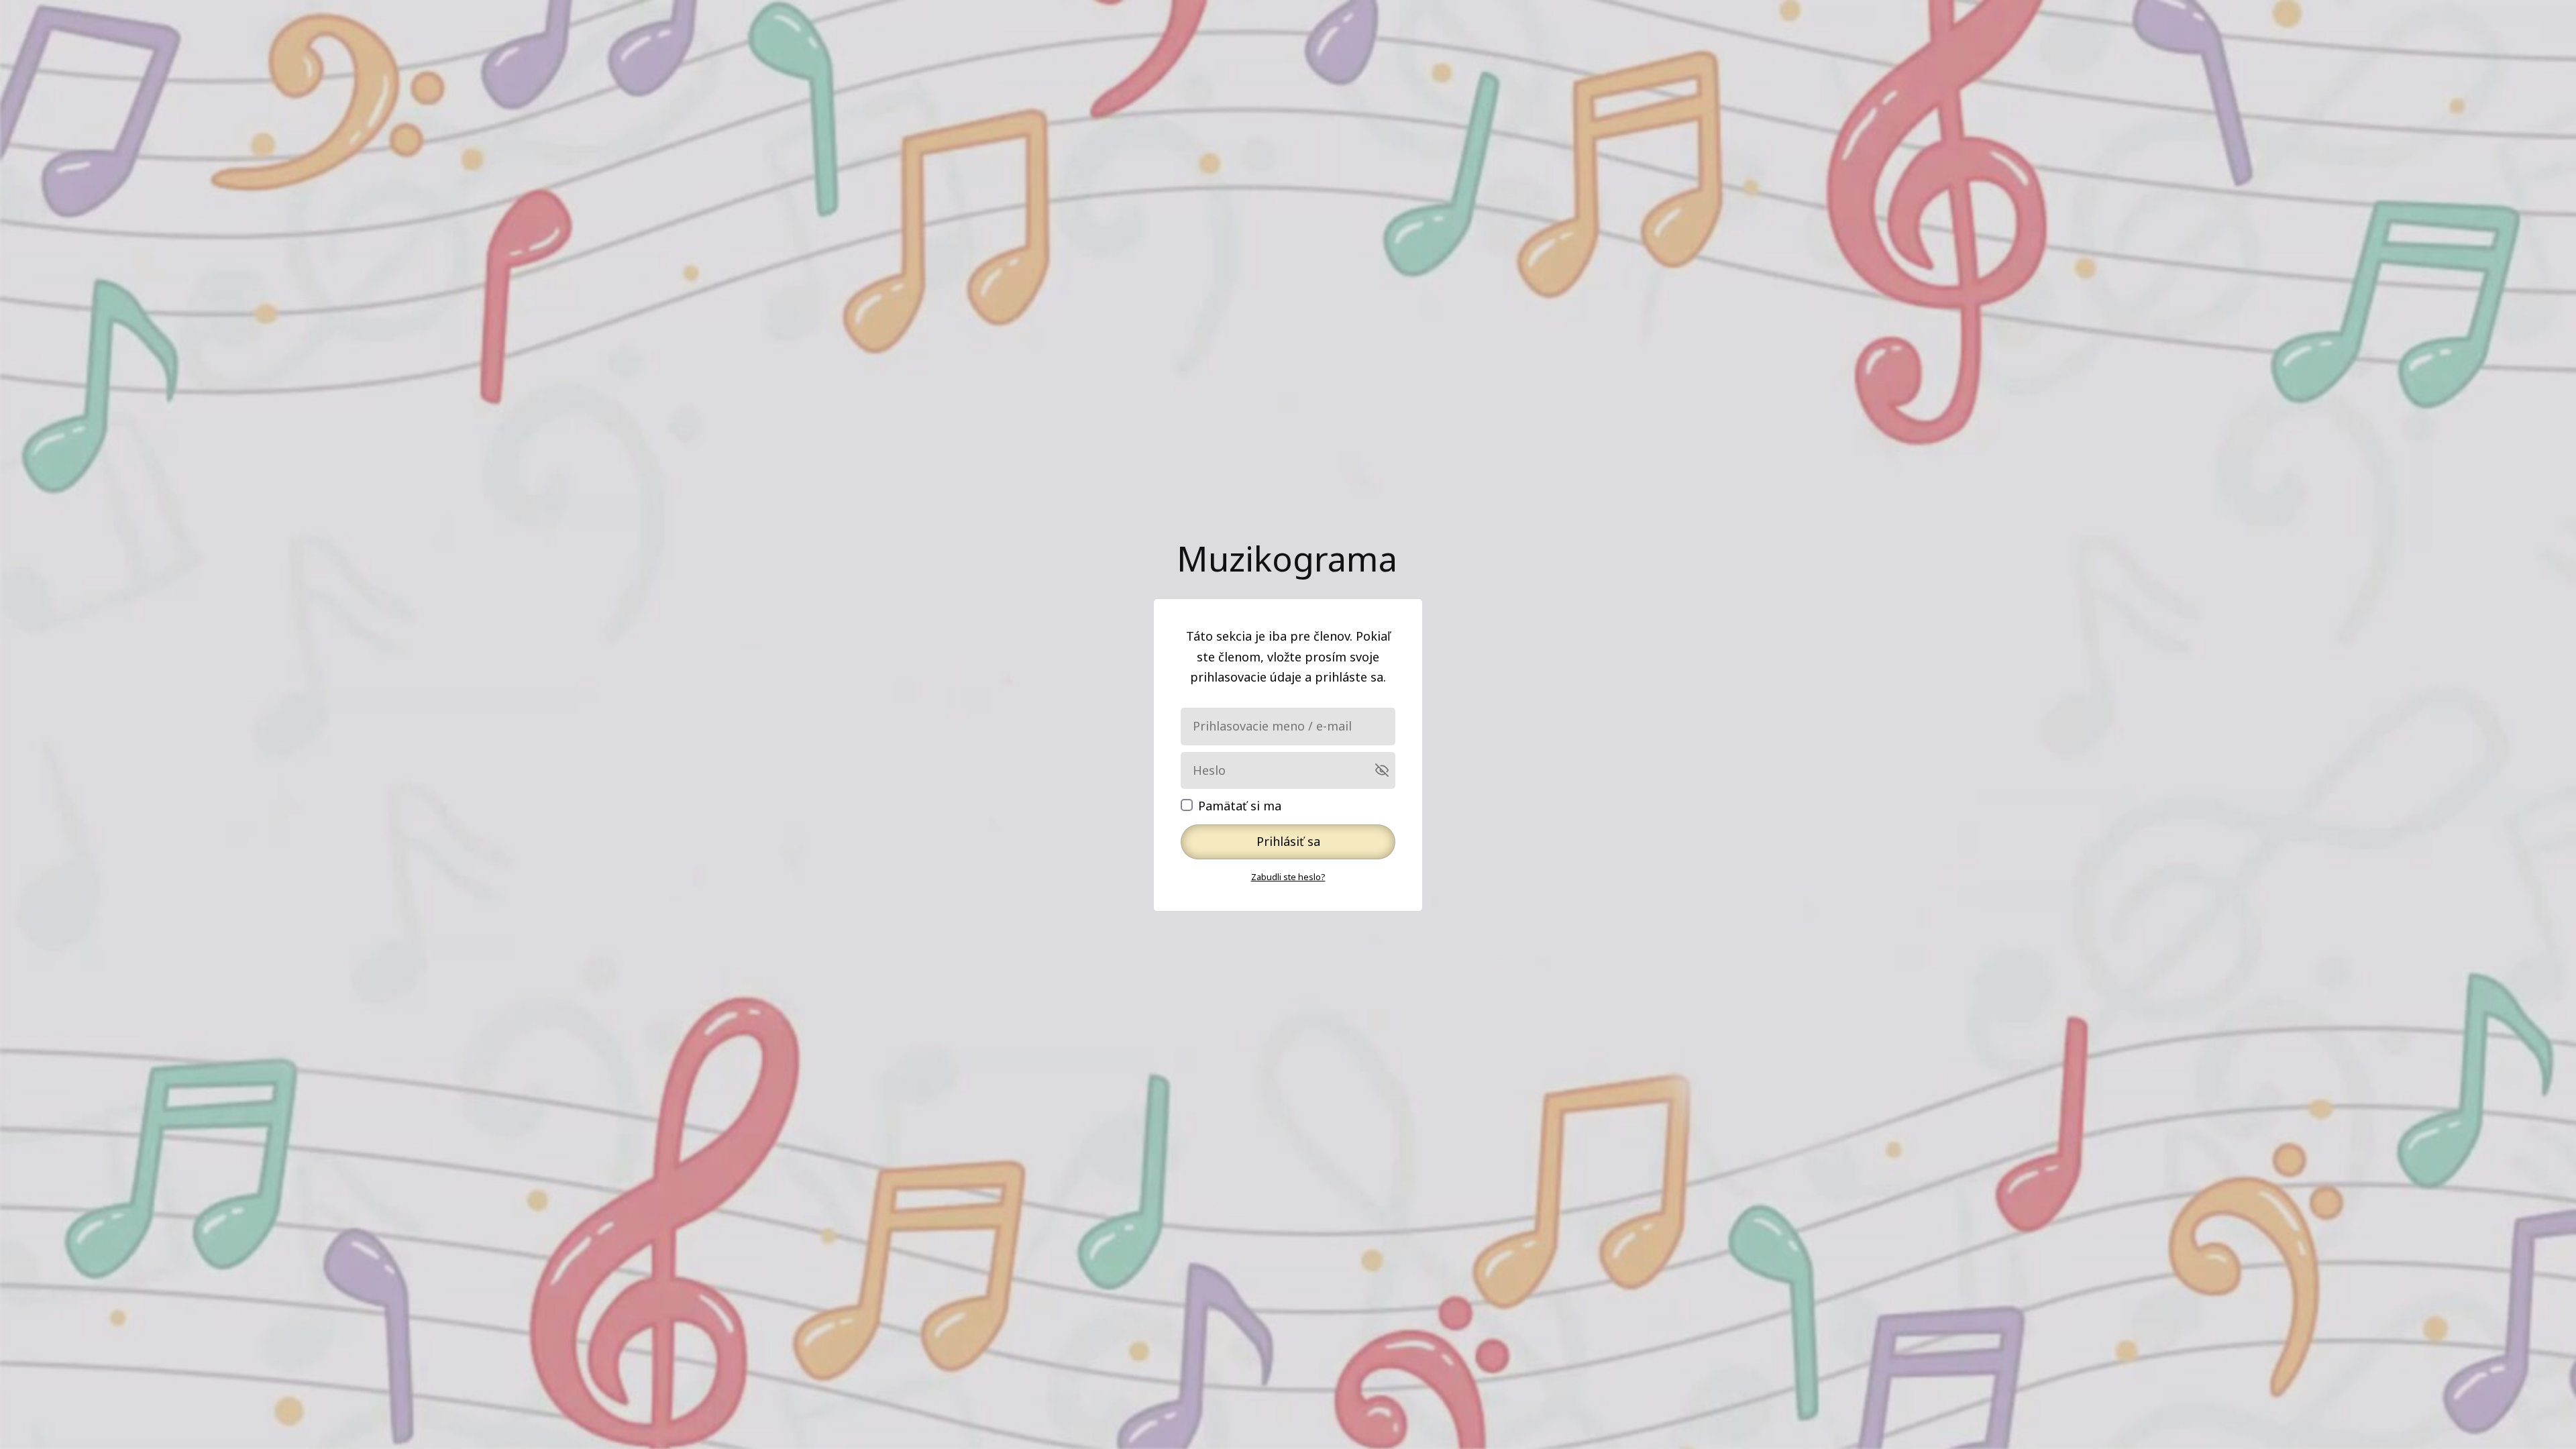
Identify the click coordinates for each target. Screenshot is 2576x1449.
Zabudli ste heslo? (1288, 877)
